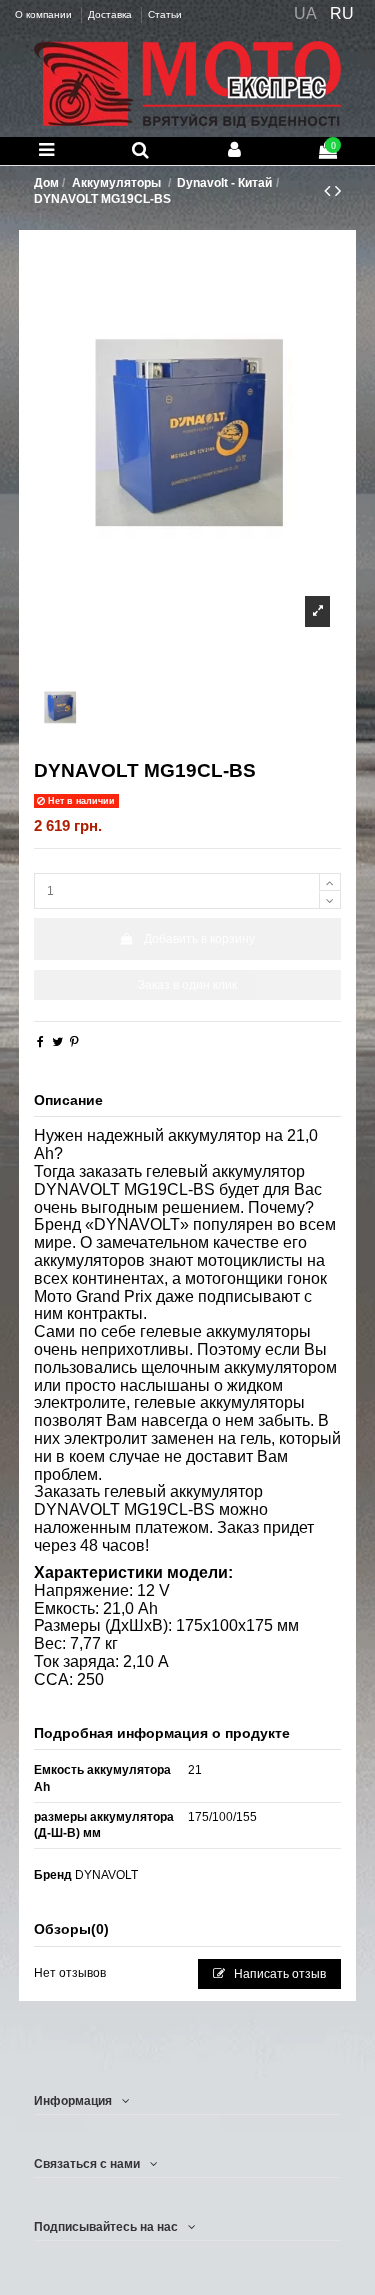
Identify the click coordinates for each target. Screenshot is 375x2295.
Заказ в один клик (187, 985)
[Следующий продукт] (338, 191)
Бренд (53, 1875)
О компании (45, 14)
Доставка (111, 14)
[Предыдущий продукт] (329, 191)
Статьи (165, 14)
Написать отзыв (278, 1974)
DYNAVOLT (106, 1875)
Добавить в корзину (199, 939)
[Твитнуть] (57, 1042)
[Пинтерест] (74, 1042)
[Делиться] (40, 1042)
